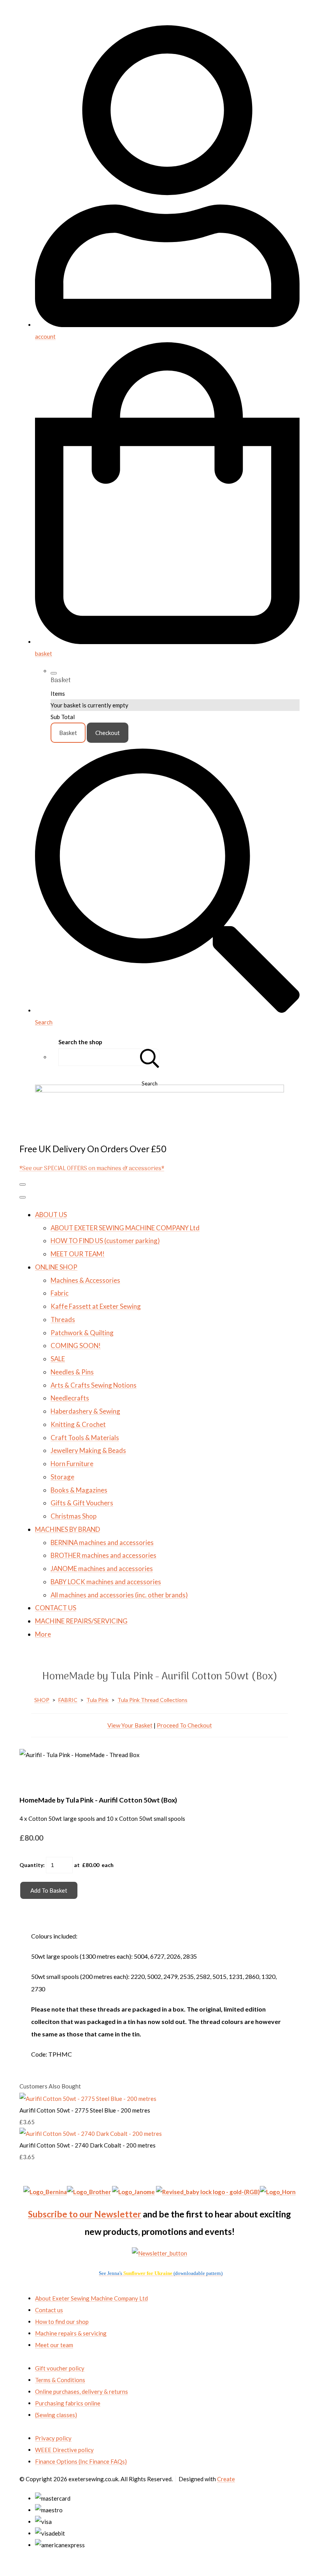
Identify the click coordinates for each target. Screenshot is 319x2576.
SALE (58, 1359)
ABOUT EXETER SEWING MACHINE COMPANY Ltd (125, 1228)
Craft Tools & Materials (85, 1438)
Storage (62, 1477)
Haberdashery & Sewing (85, 1411)
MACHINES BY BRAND (67, 1529)
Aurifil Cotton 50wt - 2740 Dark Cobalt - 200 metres (88, 2145)
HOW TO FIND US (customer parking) (105, 1241)
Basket (68, 733)
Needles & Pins (72, 1372)
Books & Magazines (79, 1490)
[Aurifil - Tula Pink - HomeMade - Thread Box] (31, 1778)
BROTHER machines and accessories (103, 1555)
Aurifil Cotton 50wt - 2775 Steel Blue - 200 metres (85, 2110)
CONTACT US (56, 1608)
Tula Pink (97, 1700)
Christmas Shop (74, 1516)
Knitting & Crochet (78, 1424)
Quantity (31, 1865)
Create (226, 2479)
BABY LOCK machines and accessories (106, 1582)
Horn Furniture (72, 1464)
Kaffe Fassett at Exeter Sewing (96, 1306)
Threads (63, 1319)
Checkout (108, 733)
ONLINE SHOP (56, 1267)
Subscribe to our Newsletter (85, 2214)
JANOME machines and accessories (102, 1568)
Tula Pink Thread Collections (152, 1700)
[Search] (150, 1057)
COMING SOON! (76, 1345)
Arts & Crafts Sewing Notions (94, 1385)
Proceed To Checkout (184, 1725)
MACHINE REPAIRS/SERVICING (81, 1621)
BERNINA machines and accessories (102, 1542)
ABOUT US (51, 1215)
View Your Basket (130, 1725)
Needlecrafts (70, 1398)
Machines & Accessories (85, 1280)
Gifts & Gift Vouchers (82, 1503)
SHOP (42, 1700)
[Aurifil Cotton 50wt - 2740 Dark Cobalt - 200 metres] (91, 2134)
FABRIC (68, 1700)
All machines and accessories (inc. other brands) (119, 1595)
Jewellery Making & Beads (88, 1450)
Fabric (60, 1293)
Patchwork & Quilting (82, 1333)
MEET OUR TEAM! (78, 1254)
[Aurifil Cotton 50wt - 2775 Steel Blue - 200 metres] (88, 2099)
